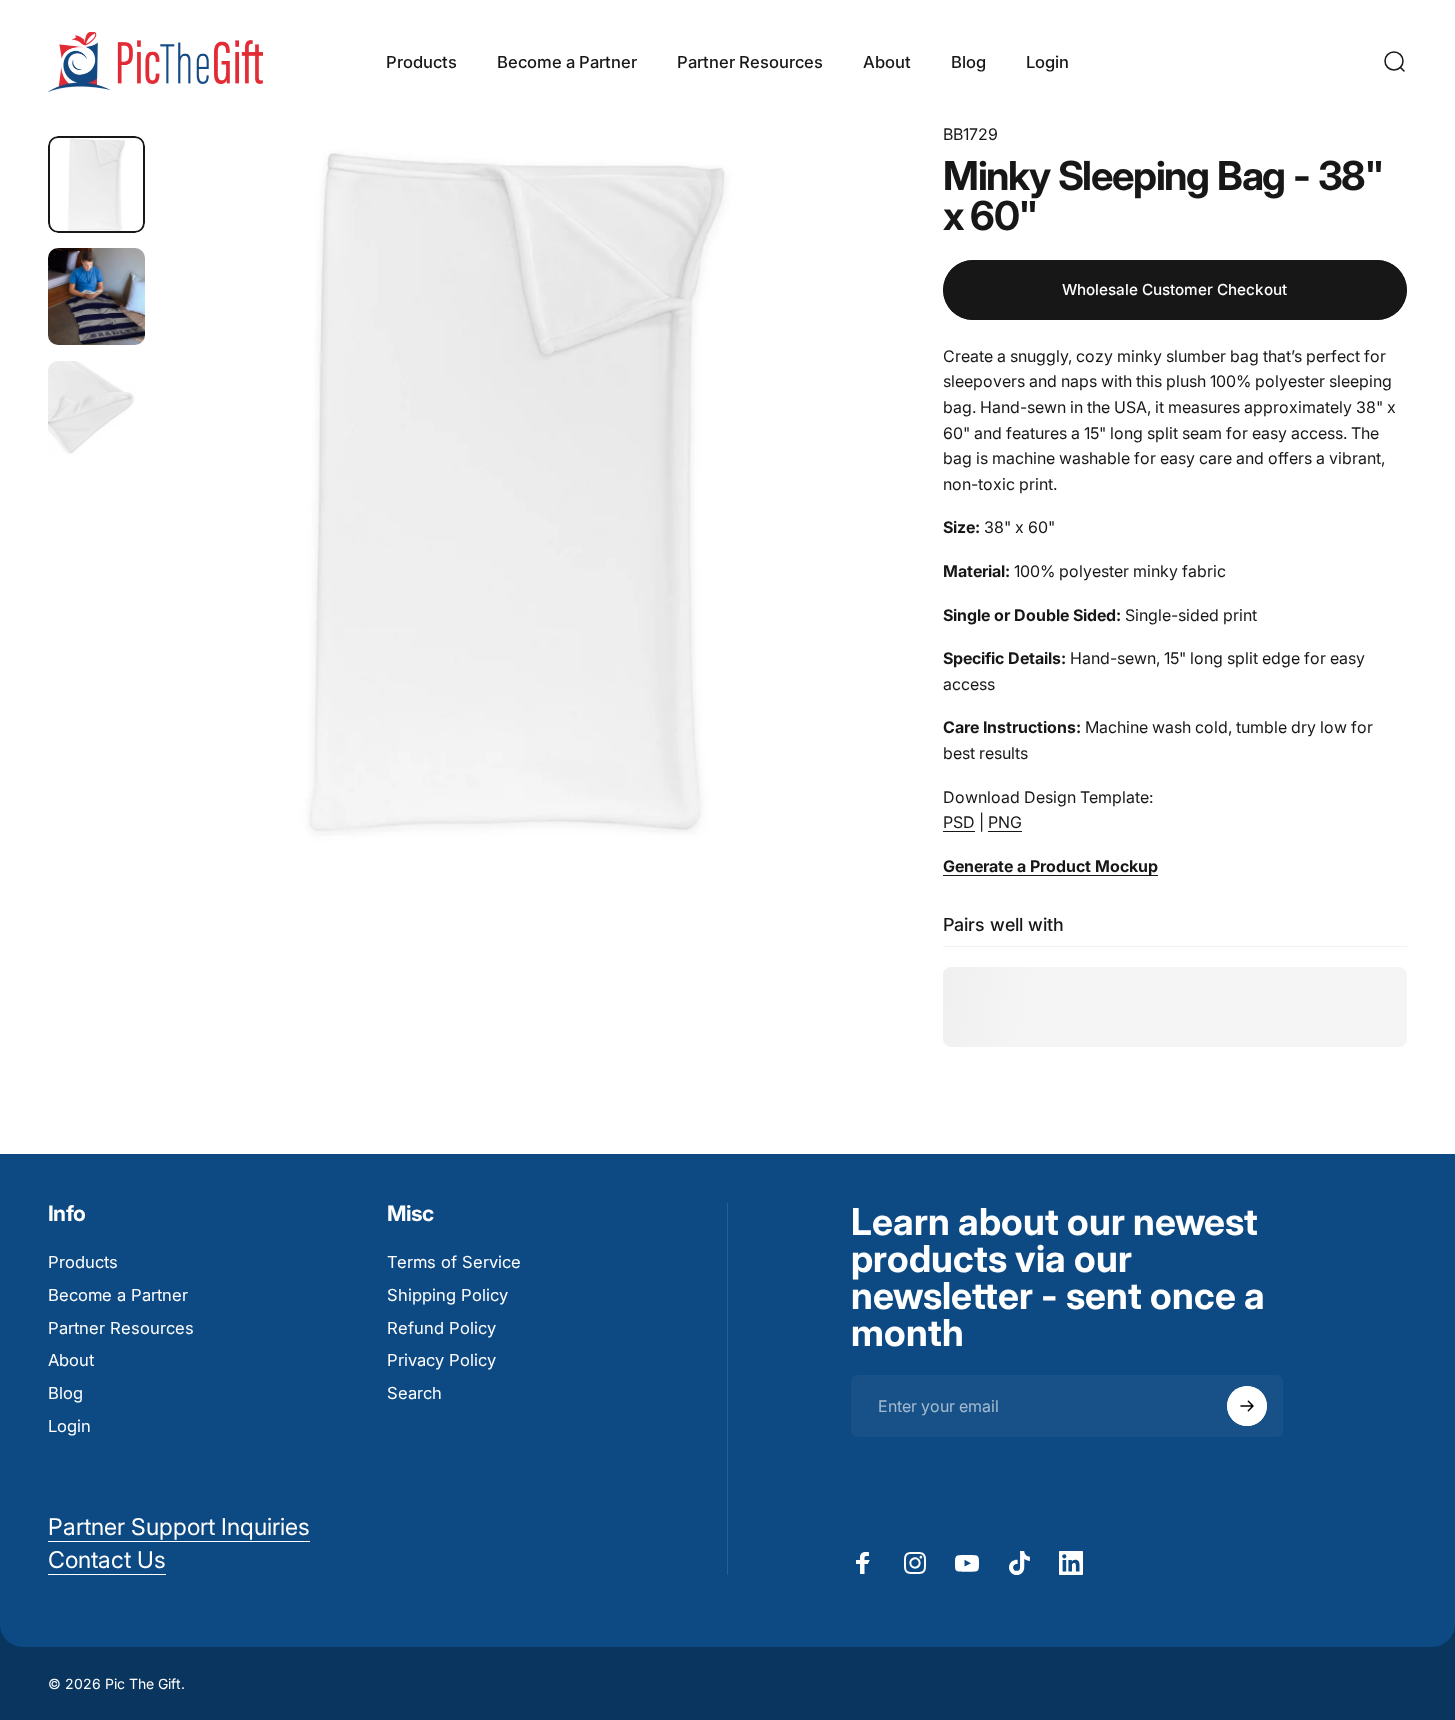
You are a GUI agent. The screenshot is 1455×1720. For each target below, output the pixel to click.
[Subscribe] (1247, 1406)
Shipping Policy (447, 1295)
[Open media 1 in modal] (517, 492)
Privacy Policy (441, 1360)
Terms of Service (454, 1262)
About (71, 1360)
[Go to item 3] (96, 409)
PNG (1005, 822)
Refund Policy (441, 1328)
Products (83, 1262)
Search (414, 1393)
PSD (959, 822)
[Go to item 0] (96, 184)
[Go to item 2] (96, 296)
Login (69, 1426)
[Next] (821, 529)
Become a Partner (118, 1295)
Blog (65, 1393)
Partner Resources (121, 1328)
